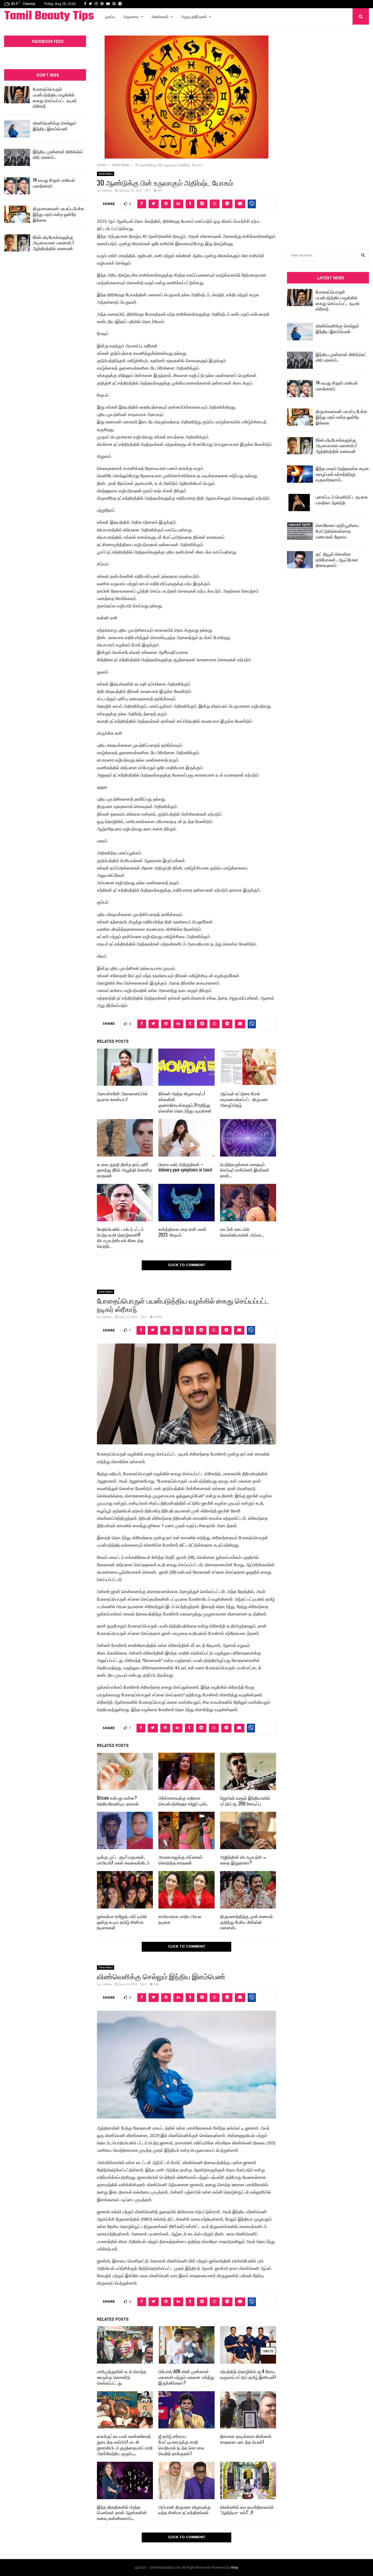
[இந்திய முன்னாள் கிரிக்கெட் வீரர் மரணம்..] (17, 157)
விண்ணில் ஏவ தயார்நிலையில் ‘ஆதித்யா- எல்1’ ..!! (247, 2510)
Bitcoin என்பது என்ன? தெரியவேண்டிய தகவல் (118, 1801)
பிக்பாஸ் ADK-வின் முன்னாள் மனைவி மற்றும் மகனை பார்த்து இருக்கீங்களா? (186, 2377)
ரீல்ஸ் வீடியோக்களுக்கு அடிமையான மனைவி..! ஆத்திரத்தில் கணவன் (53, 243)
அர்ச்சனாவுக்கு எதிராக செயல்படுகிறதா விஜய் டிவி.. (183, 1801)
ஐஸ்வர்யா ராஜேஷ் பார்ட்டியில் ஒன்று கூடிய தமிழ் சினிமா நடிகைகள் (122, 1922)
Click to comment (187, 1265)
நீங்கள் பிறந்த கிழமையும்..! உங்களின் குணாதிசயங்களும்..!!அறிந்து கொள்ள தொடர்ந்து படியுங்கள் (185, 1102)
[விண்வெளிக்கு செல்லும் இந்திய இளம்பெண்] (17, 129)
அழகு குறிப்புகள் (194, 16)
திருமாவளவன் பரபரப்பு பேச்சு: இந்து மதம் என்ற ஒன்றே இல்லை (59, 214)
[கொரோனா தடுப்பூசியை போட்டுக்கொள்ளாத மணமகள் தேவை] (300, 531)
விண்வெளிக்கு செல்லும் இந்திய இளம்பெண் (54, 126)
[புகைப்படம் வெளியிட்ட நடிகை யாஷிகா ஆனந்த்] (300, 503)
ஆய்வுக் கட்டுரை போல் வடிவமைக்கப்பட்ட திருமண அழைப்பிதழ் (244, 1099)
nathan (107, 191)
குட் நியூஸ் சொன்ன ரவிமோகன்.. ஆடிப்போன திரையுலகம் (337, 560)
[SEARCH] (363, 256)
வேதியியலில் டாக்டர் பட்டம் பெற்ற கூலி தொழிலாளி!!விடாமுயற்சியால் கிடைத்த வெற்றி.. (120, 1237)
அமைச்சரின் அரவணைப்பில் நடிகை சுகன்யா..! (122, 1096)
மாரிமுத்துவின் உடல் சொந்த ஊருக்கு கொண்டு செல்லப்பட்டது (122, 2377)
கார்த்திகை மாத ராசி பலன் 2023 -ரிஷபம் (182, 1232)
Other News (106, 174)
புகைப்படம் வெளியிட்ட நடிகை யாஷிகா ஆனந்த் (342, 500)
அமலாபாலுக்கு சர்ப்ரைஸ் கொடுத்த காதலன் (180, 1860)
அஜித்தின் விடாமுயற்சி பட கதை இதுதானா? (244, 1860)
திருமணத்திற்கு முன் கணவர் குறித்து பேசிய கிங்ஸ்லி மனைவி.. (246, 1922)
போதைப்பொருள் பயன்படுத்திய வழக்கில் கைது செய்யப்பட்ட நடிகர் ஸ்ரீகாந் (55, 97)
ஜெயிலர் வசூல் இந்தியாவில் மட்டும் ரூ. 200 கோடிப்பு (245, 1801)
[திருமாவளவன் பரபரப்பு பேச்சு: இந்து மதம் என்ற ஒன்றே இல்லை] (17, 214)
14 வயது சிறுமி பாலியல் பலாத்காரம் (54, 183)
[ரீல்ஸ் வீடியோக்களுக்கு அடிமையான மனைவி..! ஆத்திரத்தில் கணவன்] (17, 243)
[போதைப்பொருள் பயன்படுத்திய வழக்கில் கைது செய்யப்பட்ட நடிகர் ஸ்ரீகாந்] (17, 95)
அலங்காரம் (160, 16)
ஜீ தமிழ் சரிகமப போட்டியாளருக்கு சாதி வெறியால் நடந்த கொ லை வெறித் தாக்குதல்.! (181, 2445)
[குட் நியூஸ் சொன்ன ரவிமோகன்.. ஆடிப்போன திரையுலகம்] (300, 560)
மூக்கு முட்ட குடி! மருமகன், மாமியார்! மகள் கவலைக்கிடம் (123, 1860)
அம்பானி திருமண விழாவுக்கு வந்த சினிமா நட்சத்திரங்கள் (185, 2510)
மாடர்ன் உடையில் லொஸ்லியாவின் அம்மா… (242, 1232)
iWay (234, 2568)
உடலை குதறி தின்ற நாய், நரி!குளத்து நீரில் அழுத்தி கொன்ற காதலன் (124, 1170)
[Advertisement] (328, 129)
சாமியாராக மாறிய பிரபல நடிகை (180, 1919)
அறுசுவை (131, 16)
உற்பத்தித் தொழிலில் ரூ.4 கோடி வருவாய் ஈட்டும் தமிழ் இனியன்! (248, 2374)
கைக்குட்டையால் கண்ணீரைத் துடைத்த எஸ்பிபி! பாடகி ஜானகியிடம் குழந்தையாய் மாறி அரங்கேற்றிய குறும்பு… (125, 2445)
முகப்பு (110, 16)
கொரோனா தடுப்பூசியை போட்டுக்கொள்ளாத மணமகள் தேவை (337, 531)
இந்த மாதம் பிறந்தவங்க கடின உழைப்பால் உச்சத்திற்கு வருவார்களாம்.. (342, 474)
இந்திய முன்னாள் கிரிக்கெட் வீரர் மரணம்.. (58, 154)
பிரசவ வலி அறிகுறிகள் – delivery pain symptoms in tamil (185, 1167)
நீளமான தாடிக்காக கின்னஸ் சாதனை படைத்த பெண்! (246, 2439)
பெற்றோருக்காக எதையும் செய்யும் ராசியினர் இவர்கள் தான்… (245, 1170)
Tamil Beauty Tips (49, 16)
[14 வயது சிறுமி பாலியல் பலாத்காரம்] (17, 186)
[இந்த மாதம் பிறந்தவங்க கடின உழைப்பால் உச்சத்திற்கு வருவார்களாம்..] (300, 474)
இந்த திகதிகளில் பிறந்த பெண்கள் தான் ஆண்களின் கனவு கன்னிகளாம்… (122, 2513)
